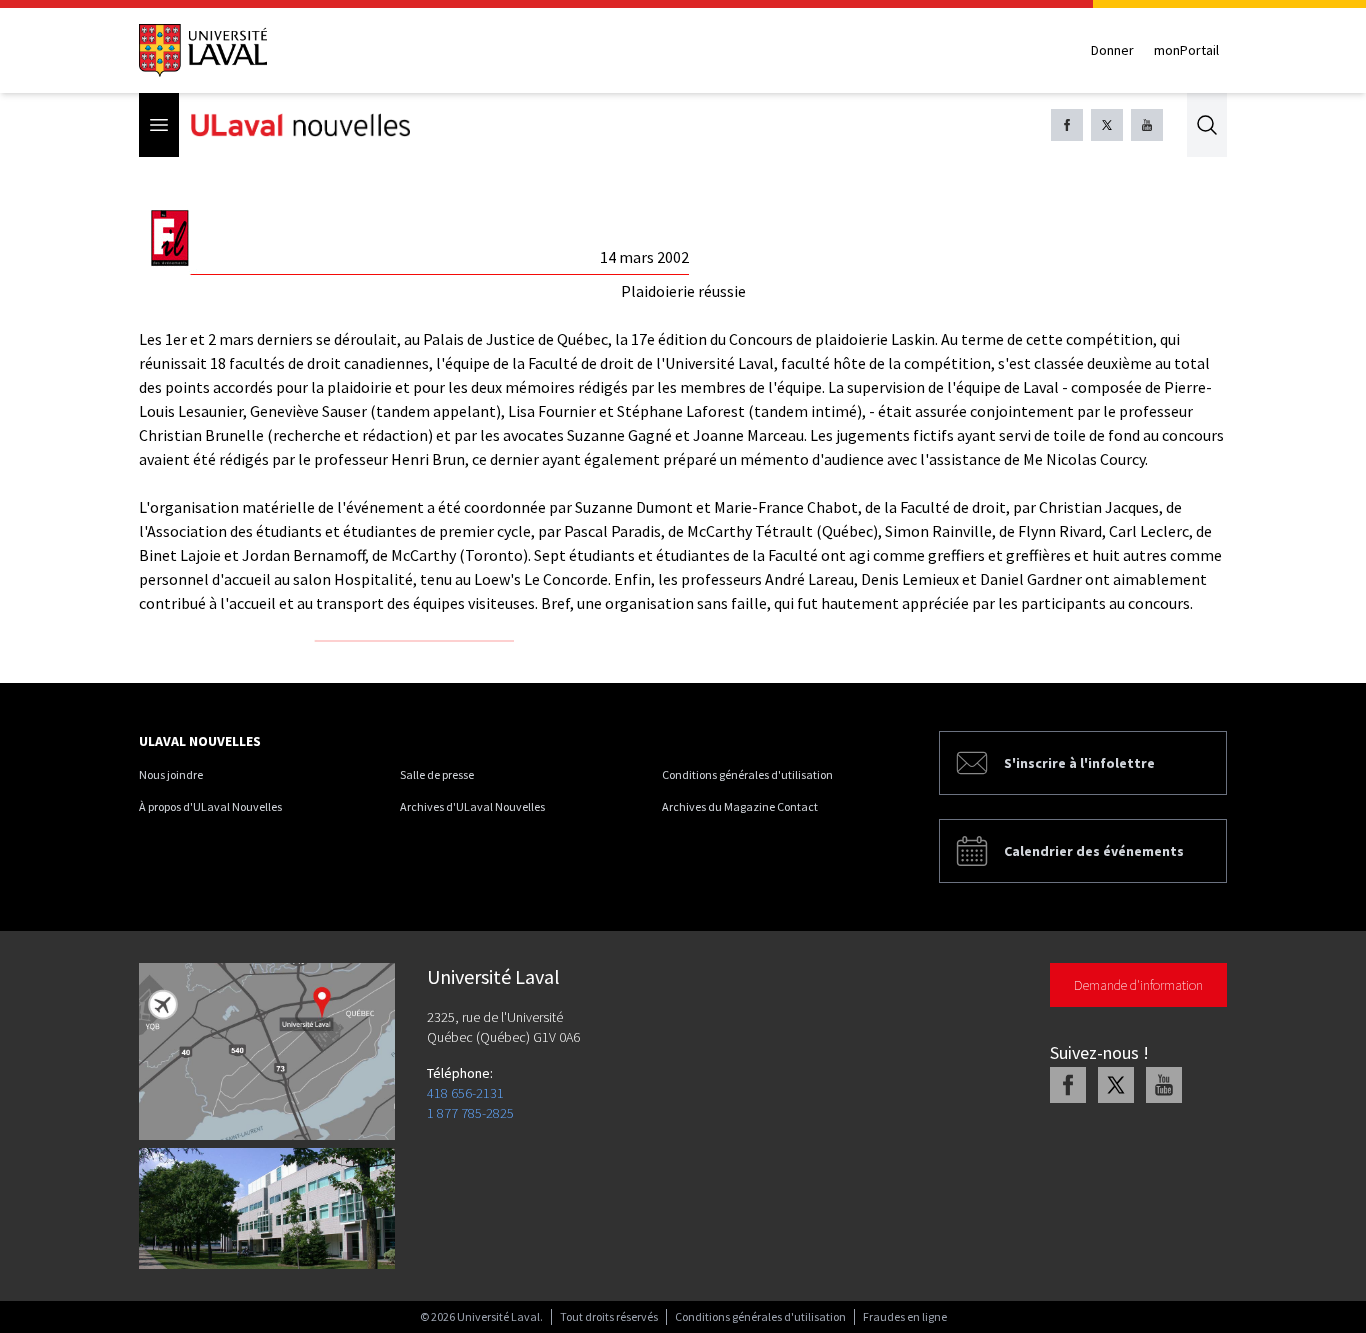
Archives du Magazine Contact (740, 806)
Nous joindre (171, 774)
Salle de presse (437, 774)
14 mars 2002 (644, 257)
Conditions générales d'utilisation (747, 774)
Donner (1112, 50)
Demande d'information (1138, 985)
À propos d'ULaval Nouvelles (210, 806)
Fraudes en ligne (905, 1316)
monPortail (1186, 50)
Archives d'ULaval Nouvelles (472, 806)
